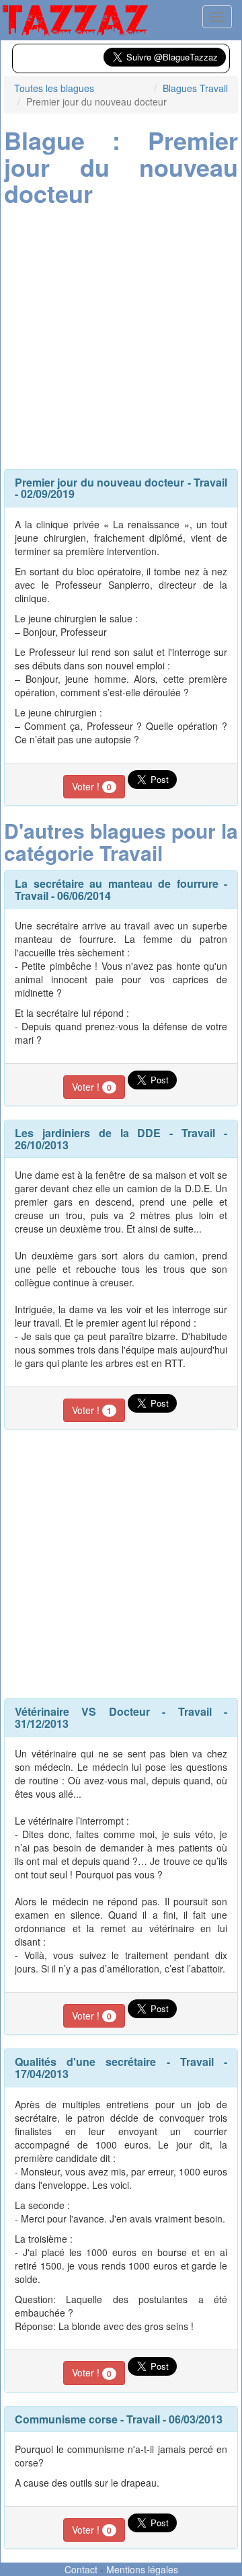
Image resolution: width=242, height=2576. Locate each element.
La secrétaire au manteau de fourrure (117, 883)
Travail (210, 482)
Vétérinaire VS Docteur (82, 1711)
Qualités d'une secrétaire (85, 2062)
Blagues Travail (195, 88)
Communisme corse (66, 2419)
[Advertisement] (121, 335)
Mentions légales (142, 2569)
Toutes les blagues (54, 88)
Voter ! (92, 786)
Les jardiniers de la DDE (88, 1133)
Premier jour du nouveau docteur (99, 482)
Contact (81, 2569)
